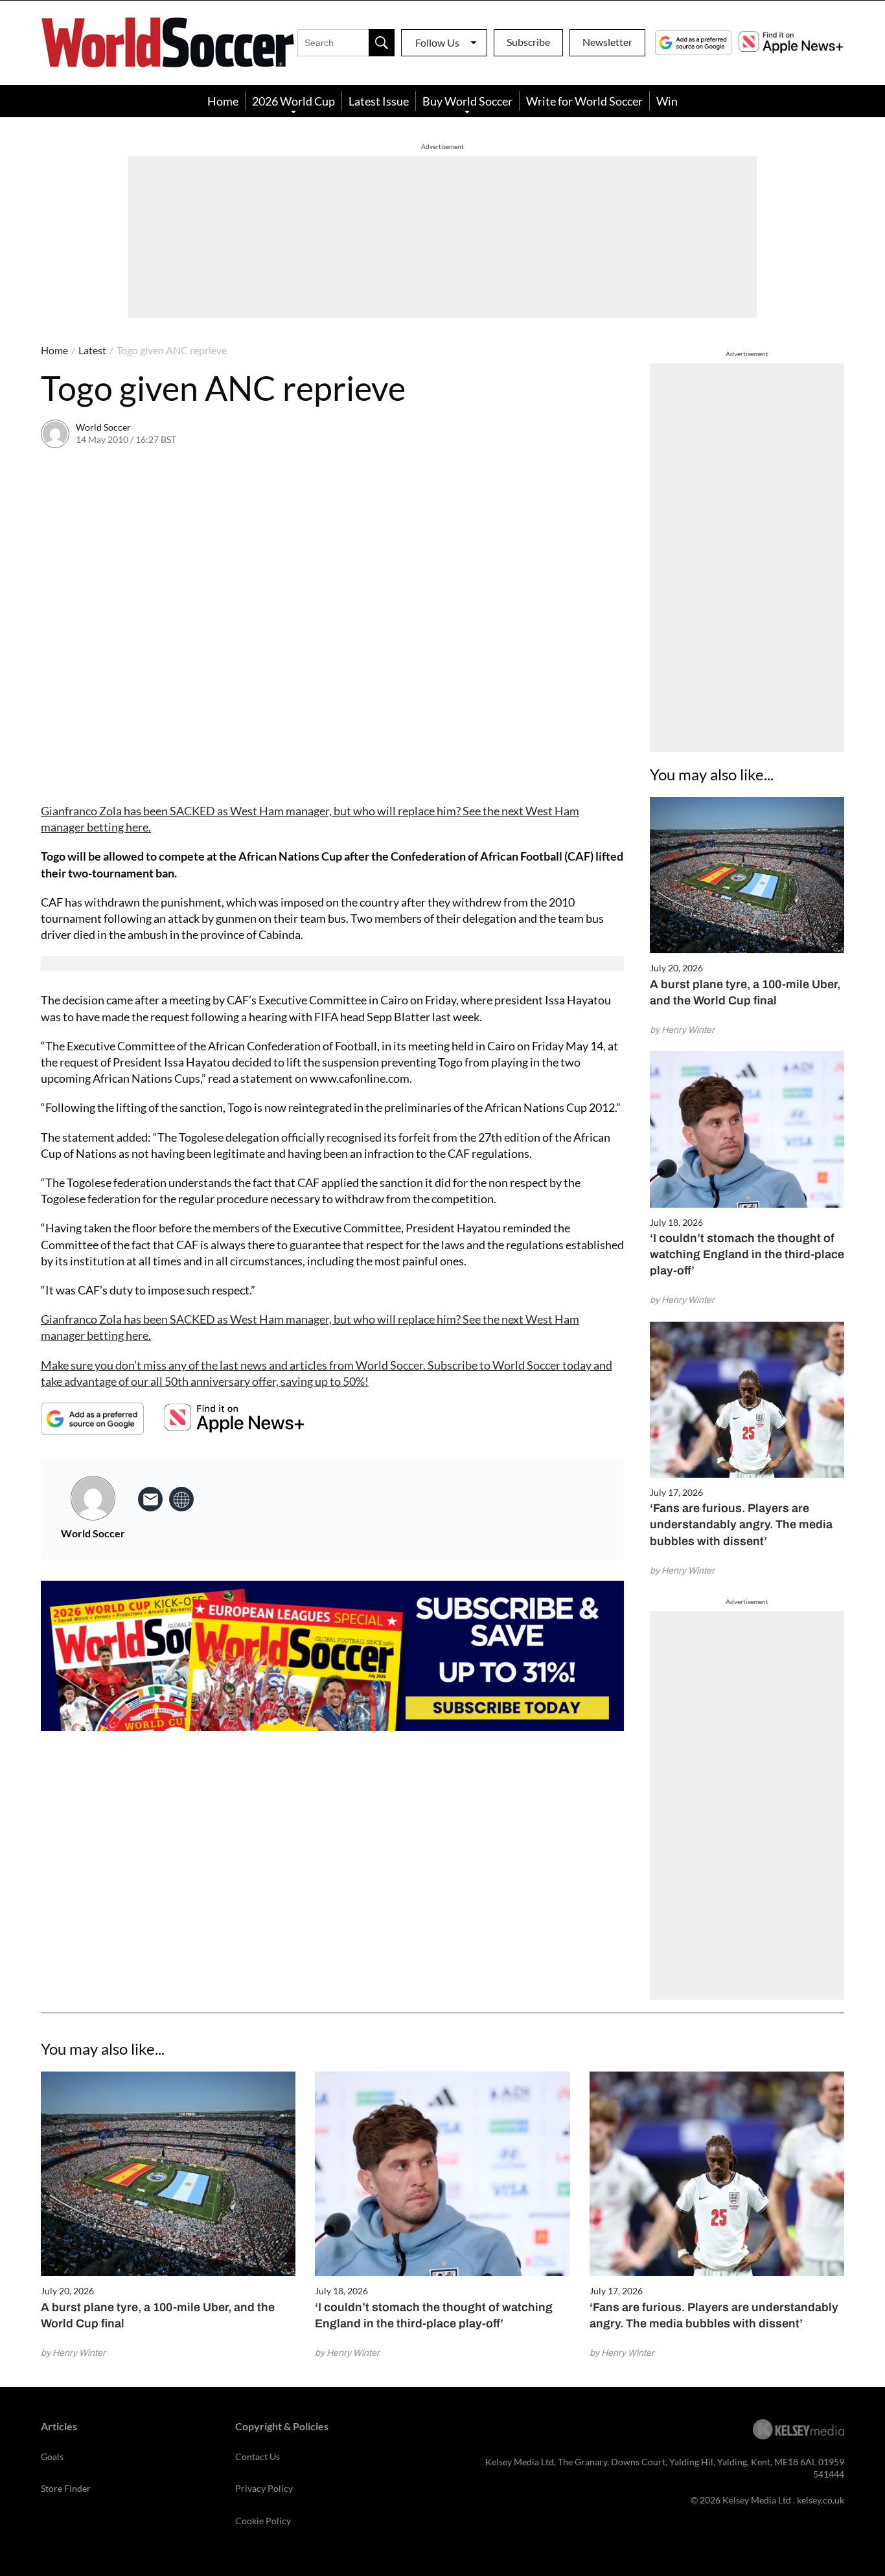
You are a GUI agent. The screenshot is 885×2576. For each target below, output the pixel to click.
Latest (92, 350)
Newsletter (607, 42)
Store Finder (66, 2488)
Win (667, 101)
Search (382, 43)
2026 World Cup (293, 101)
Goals (52, 2457)
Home (223, 101)
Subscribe (528, 42)
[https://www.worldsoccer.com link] (181, 1499)
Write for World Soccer (584, 101)
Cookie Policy (263, 2521)
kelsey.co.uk (821, 2500)
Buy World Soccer (467, 101)
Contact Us (258, 2457)
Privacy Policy (264, 2488)
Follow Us (437, 42)
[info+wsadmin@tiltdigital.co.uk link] (150, 1499)
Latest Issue (379, 101)
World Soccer (103, 427)
